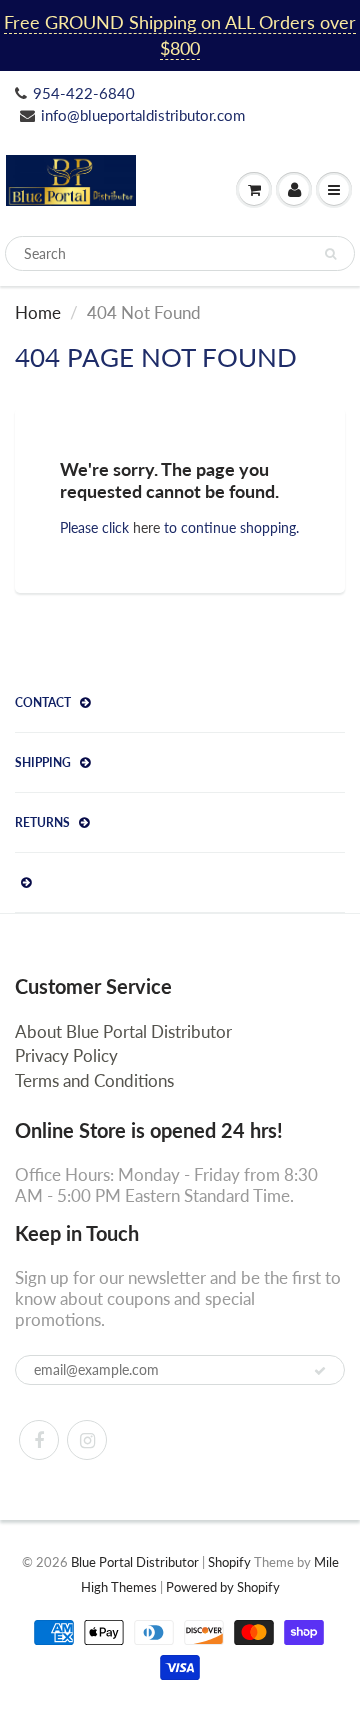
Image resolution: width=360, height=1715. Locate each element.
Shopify (229, 1562)
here (146, 527)
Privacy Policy (66, 1055)
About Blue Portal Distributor (123, 1031)
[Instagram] (87, 1440)
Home (38, 312)
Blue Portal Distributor (136, 1562)
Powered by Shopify (223, 1587)
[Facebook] (39, 1440)
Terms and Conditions (94, 1080)
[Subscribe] (320, 1371)
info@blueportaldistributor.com (143, 115)
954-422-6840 (84, 93)
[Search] (330, 254)
